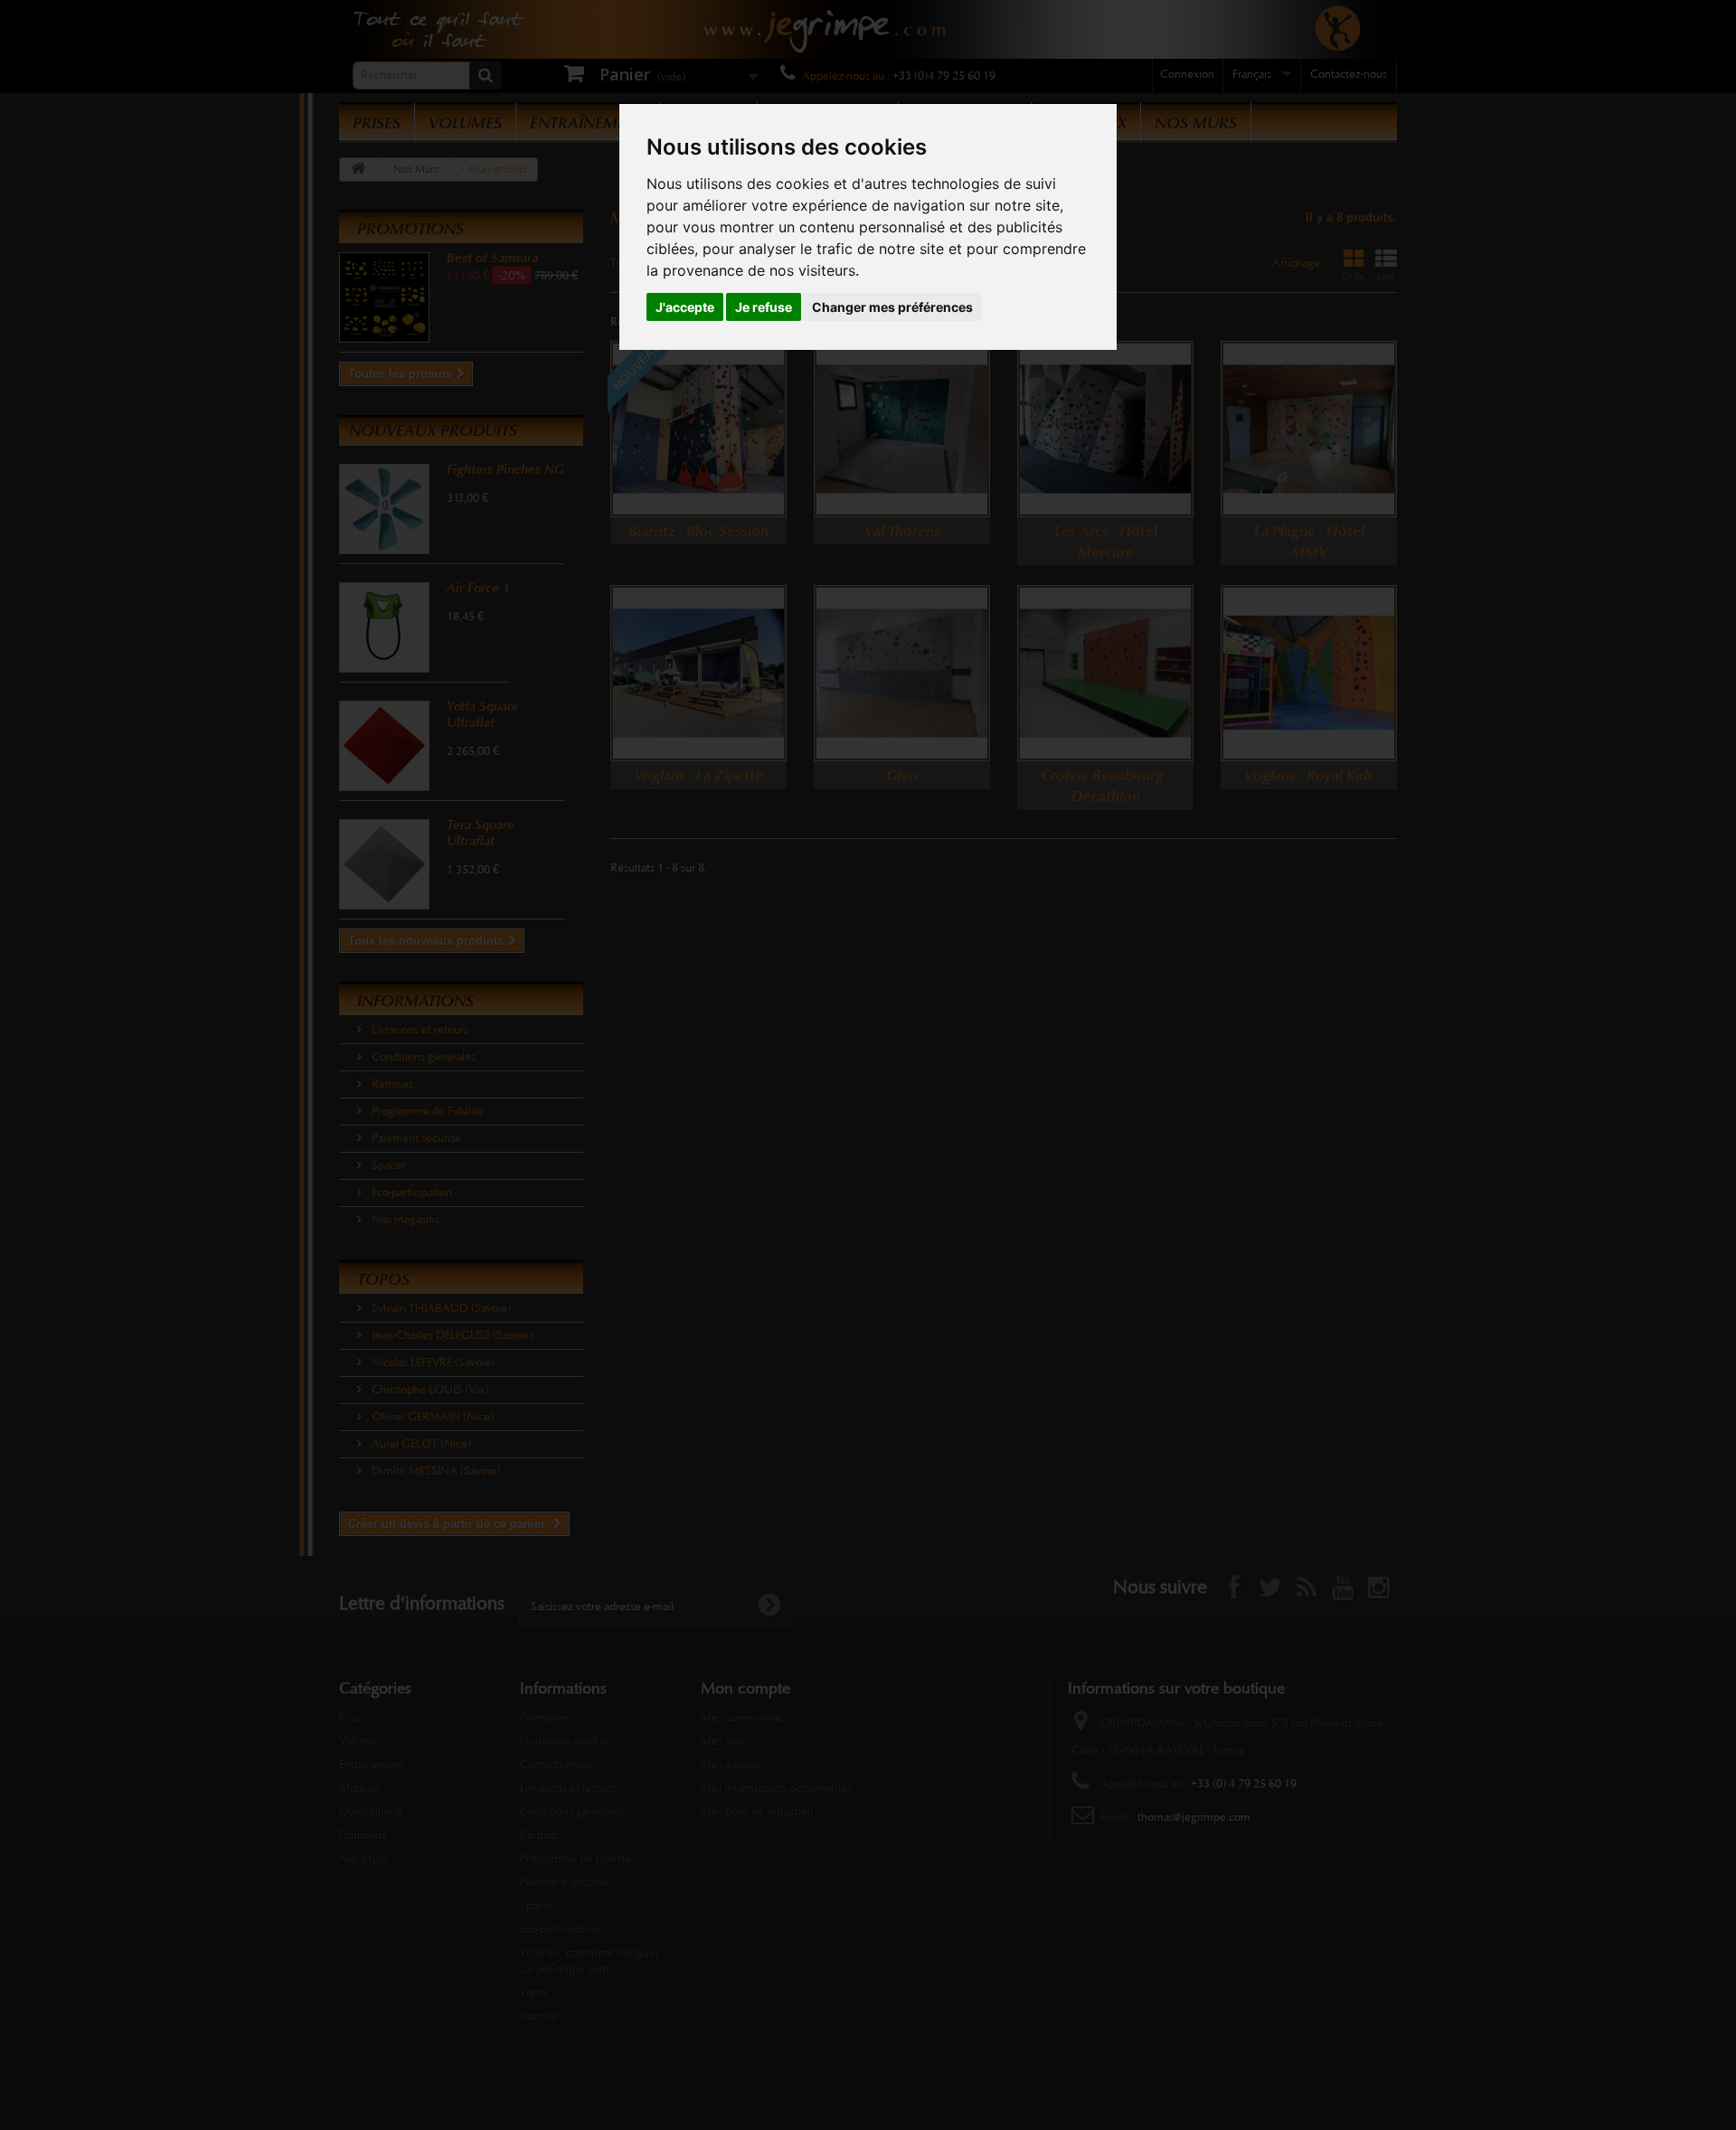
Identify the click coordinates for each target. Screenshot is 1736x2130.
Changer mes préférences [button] (892, 307)
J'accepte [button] (685, 307)
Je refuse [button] (764, 307)
